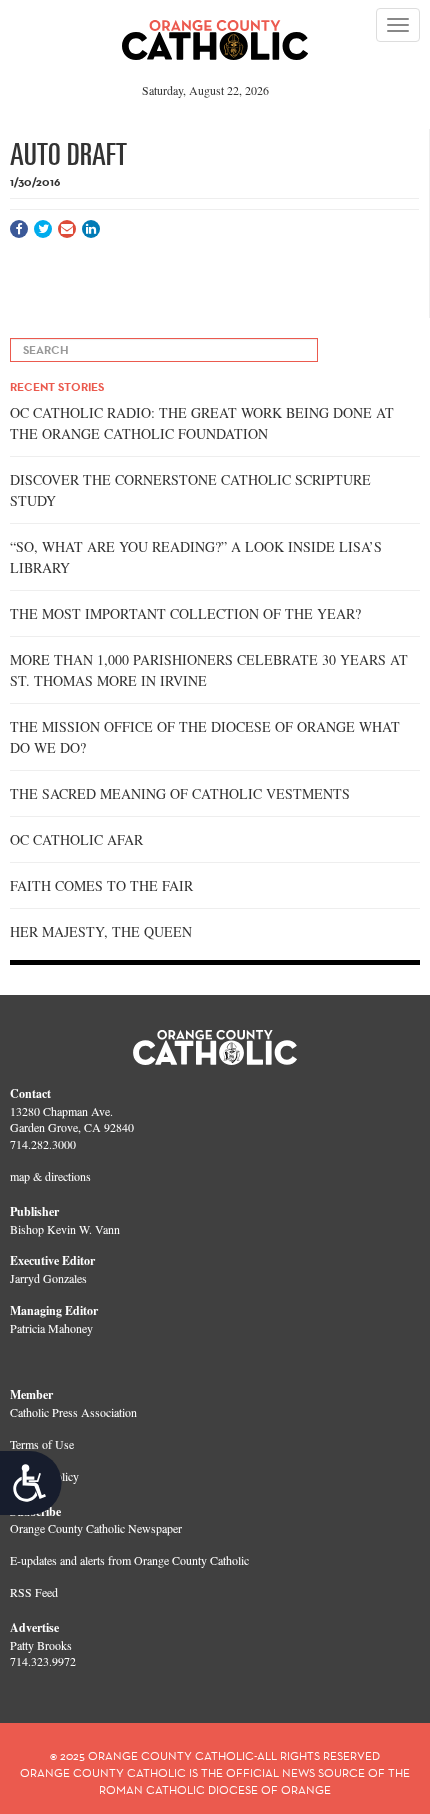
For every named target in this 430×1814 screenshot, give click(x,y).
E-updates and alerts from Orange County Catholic (129, 1560)
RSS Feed (34, 1592)
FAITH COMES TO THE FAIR (101, 885)
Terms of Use (42, 1444)
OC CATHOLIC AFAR (76, 839)
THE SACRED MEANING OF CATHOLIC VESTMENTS (180, 793)
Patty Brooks (41, 1645)
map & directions (50, 1176)
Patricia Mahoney (51, 1328)
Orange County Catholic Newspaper (96, 1528)
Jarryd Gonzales (48, 1278)
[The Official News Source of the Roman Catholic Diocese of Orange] (215, 33)
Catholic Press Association (73, 1412)
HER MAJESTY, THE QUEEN (101, 931)
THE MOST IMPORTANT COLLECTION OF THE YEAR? (185, 613)
